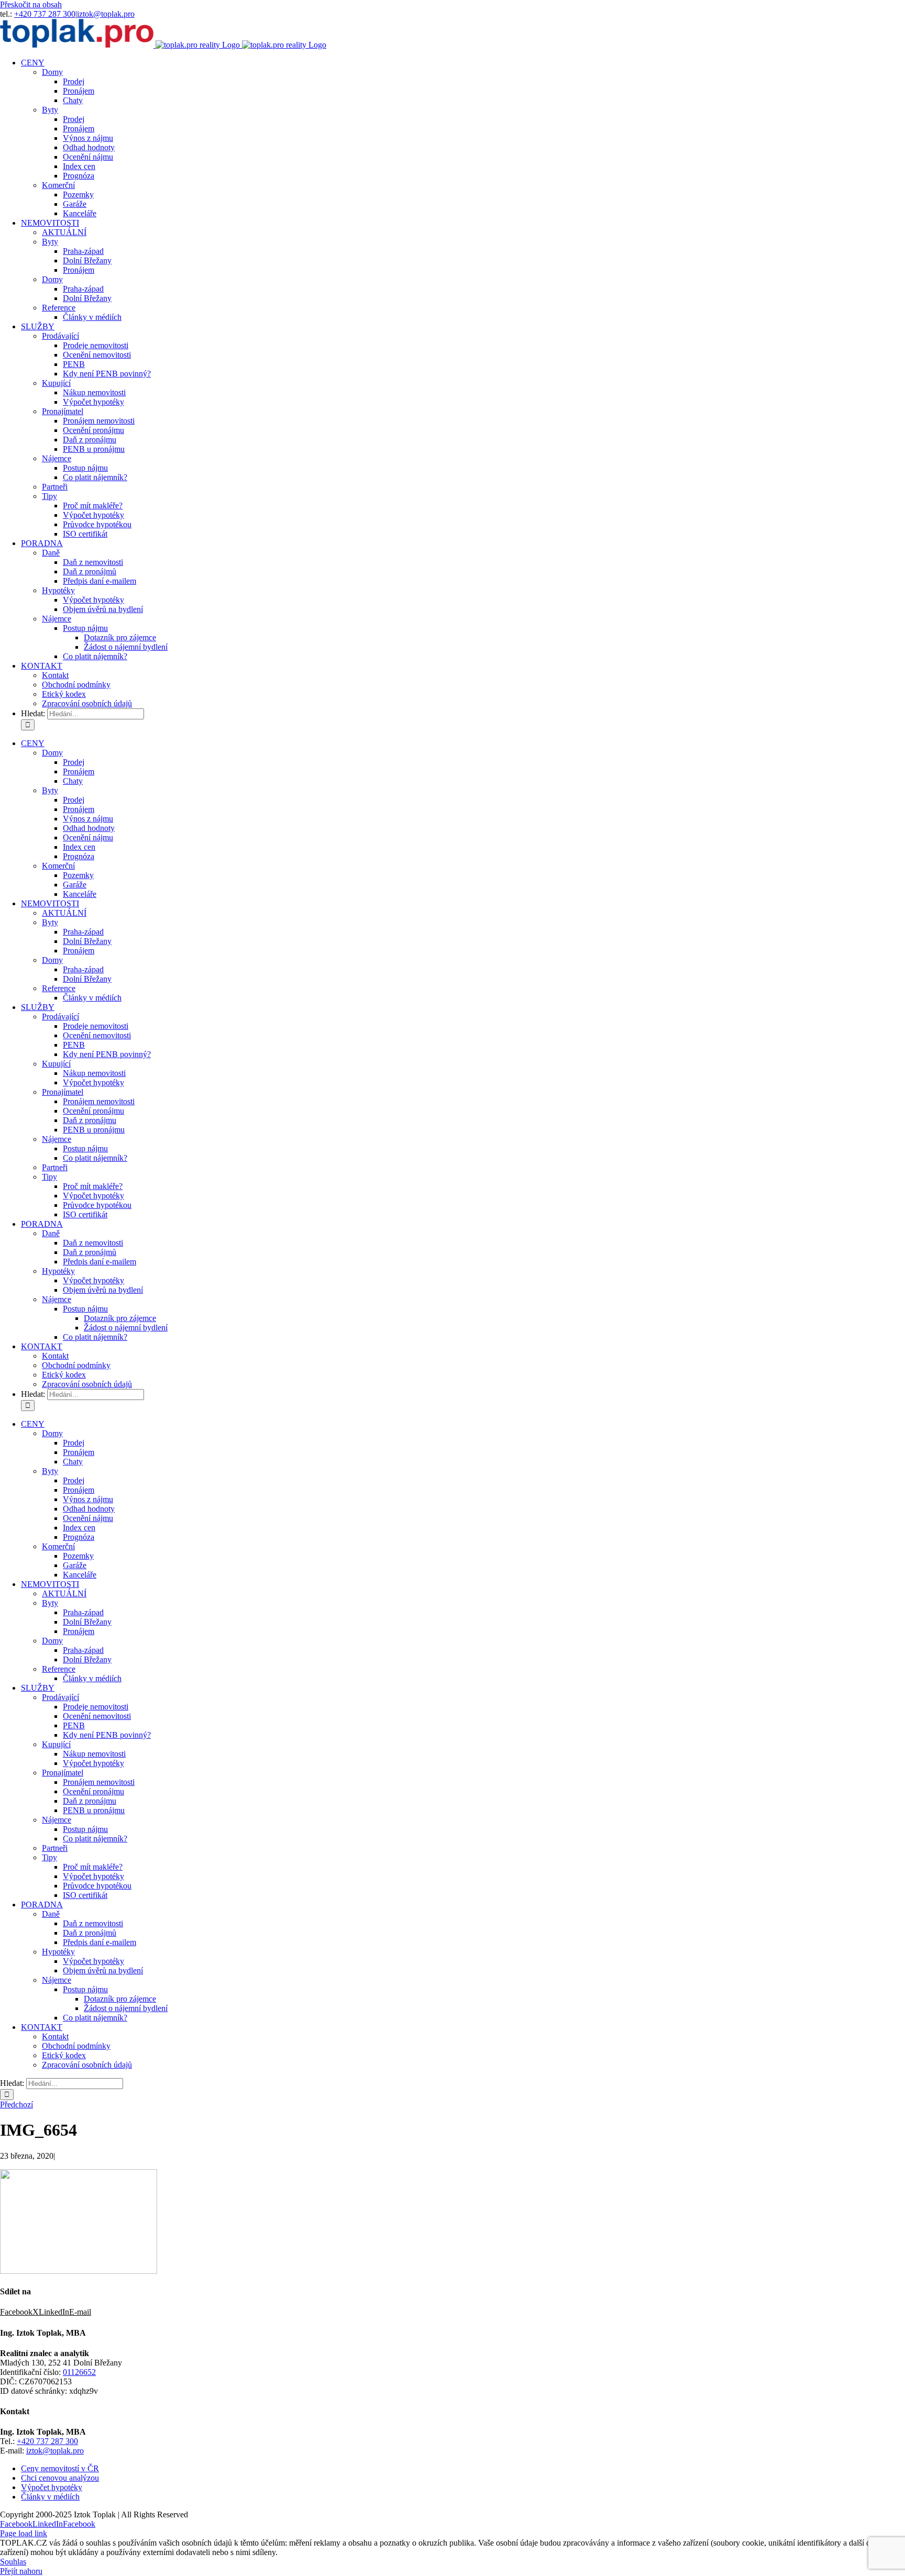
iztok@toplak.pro (106, 14)
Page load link (24, 2533)
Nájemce (57, 458)
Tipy (49, 496)
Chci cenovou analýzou (60, 2478)
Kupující (56, 383)
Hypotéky (58, 590)
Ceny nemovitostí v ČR (60, 2468)
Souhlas (13, 2562)
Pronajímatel (63, 411)
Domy (52, 72)
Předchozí (16, 2105)
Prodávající (60, 336)
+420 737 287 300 (45, 14)
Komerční (58, 185)
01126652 (79, 2372)
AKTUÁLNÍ (64, 232)
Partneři (55, 487)
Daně (51, 553)
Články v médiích (50, 2497)
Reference (59, 308)
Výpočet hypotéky (52, 2487)
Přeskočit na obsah (31, 4)
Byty (50, 110)
